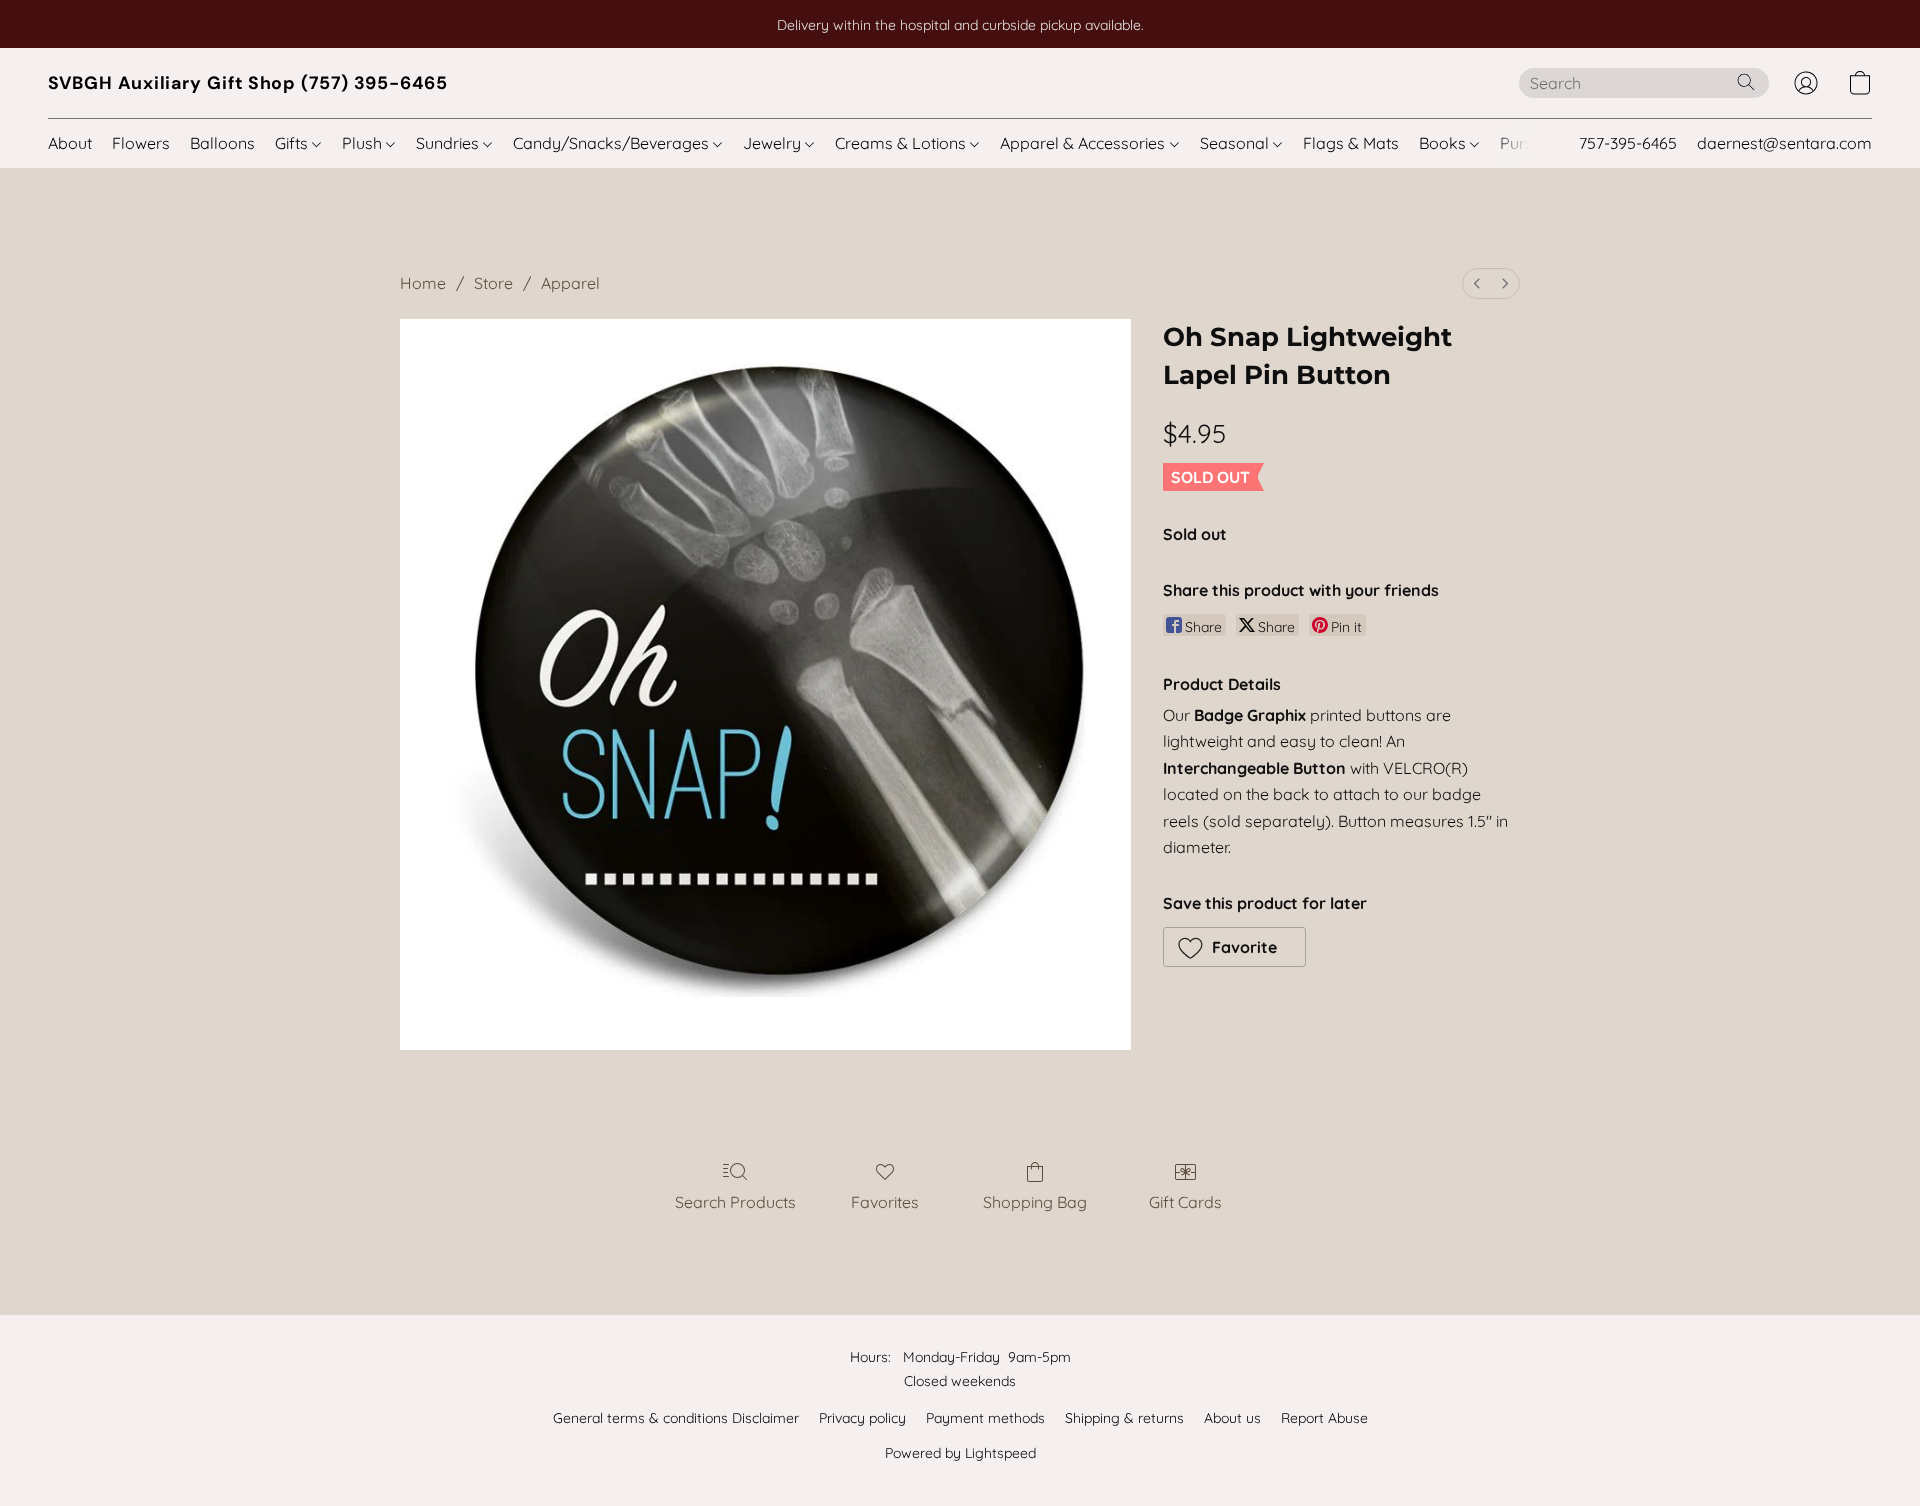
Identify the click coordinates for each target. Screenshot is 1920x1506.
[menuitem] (1477, 283)
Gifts (293, 143)
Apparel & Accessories (1084, 143)
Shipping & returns (1124, 1418)
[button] (248, 83)
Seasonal (1236, 143)
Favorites (885, 1202)
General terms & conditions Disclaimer (676, 1418)
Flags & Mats (1351, 143)
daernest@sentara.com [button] (1784, 143)
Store (493, 283)
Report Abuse (1324, 1418)
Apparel (570, 283)
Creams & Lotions (902, 143)
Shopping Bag (1035, 1202)
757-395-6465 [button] (1628, 143)
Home (423, 283)
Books (1444, 143)
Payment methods (985, 1418)
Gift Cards (1185, 1202)
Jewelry (774, 143)
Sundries (449, 143)
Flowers (141, 143)
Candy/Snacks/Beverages (613, 143)
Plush (364, 143)
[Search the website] (1746, 82)
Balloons (222, 143)
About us (1232, 1418)
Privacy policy (862, 1418)
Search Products (735, 1202)
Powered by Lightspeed (960, 1453)
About (70, 143)
